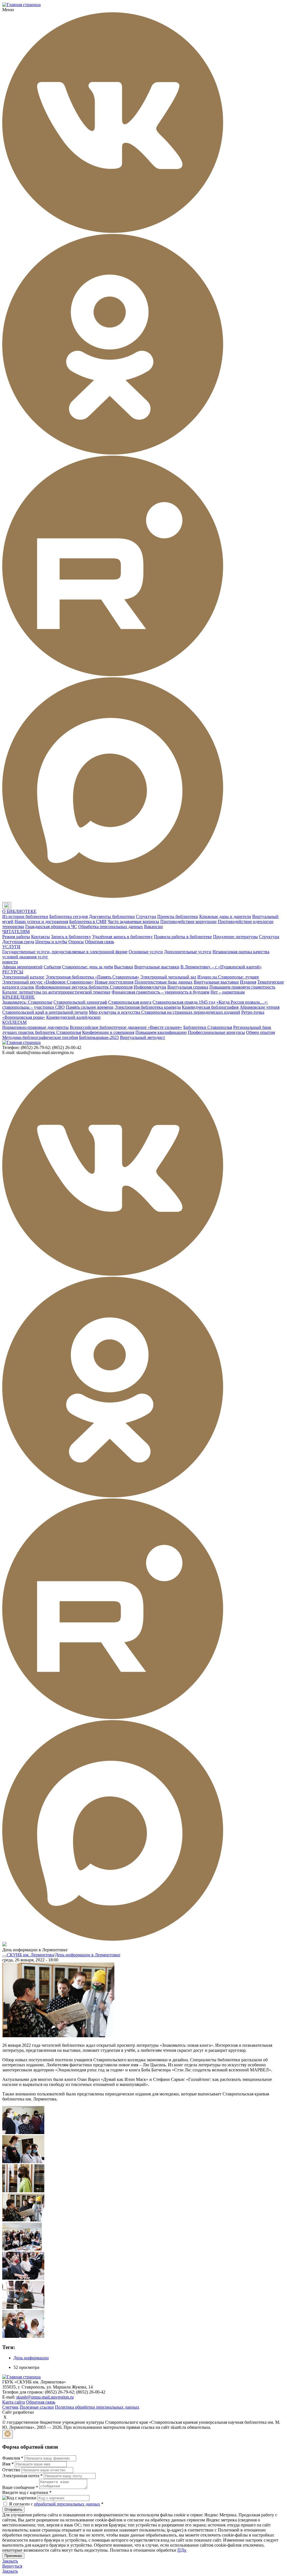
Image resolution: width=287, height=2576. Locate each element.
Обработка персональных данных (111, 927)
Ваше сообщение (20, 2487)
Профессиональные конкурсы (216, 1032)
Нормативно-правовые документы (35, 1027)
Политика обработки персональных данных (97, 2407)
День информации (31, 2358)
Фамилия (13, 2458)
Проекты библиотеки (178, 916)
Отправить (13, 2510)
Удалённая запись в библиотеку (122, 937)
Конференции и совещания (108, 1032)
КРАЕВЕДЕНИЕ (18, 997)
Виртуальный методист (143, 1037)
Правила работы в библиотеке (183, 937)
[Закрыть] (8, 2434)
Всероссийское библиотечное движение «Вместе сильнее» (126, 1027)
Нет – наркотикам (228, 992)
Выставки (124, 967)
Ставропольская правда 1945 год (184, 1002)
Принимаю (13, 2556)
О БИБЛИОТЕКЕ (19, 911)
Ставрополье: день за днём (87, 967)
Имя (8, 2464)
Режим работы (16, 937)
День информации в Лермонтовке (88, 1955)
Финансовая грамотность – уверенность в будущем (160, 992)
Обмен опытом (261, 1032)
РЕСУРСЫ (13, 972)
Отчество (11, 2470)
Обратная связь (99, 942)
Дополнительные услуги (188, 952)
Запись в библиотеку (71, 937)
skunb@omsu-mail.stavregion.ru (45, 2397)
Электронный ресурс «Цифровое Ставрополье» (48, 982)
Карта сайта (14, 2402)
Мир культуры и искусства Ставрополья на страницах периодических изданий (165, 1012)
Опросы (76, 942)
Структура (146, 916)
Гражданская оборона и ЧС (51, 927)
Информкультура (150, 987)
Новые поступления (114, 982)
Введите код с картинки (27, 2492)
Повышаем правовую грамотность (242, 987)
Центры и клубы (51, 942)
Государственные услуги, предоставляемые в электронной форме (65, 952)
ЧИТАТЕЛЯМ (16, 932)
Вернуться (12, 2566)
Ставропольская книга (130, 1002)
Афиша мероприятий (22, 967)
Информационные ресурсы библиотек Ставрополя (84, 987)
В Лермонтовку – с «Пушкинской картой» (221, 967)
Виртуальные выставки (157, 967)
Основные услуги (146, 952)
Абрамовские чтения (260, 1007)
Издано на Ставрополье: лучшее (228, 977)
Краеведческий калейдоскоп (73, 1017)
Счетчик (10, 2407)
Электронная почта (22, 2476)
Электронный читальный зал (168, 977)
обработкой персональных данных (67, 2504)
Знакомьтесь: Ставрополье (27, 1002)
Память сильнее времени (90, 1007)
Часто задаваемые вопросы (133, 921)
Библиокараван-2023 (99, 1037)
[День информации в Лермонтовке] (58, 2036)
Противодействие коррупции (188, 921)
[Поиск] (17, 906)
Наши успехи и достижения (41, 921)
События (52, 967)
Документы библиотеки (112, 916)
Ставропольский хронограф (80, 1002)
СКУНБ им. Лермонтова (30, 1955)
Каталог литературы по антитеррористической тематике (56, 992)
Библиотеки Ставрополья (208, 1027)
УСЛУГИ (11, 947)
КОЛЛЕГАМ (14, 1022)
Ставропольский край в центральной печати (45, 1012)
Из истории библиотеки (25, 916)
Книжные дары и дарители (225, 916)
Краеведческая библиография (210, 1007)
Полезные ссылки (37, 2407)
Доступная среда (18, 942)
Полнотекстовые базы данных (164, 982)
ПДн (182, 2550)
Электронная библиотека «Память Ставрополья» (92, 977)
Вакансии (153, 927)
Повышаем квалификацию (161, 1032)
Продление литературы (235, 937)
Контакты (40, 937)
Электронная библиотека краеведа (148, 1007)
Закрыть (10, 2561)
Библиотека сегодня (69, 916)
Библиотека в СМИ (88, 921)
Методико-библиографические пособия (40, 1037)
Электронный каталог (23, 977)
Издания (248, 982)
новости (10, 962)
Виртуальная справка (188, 987)
